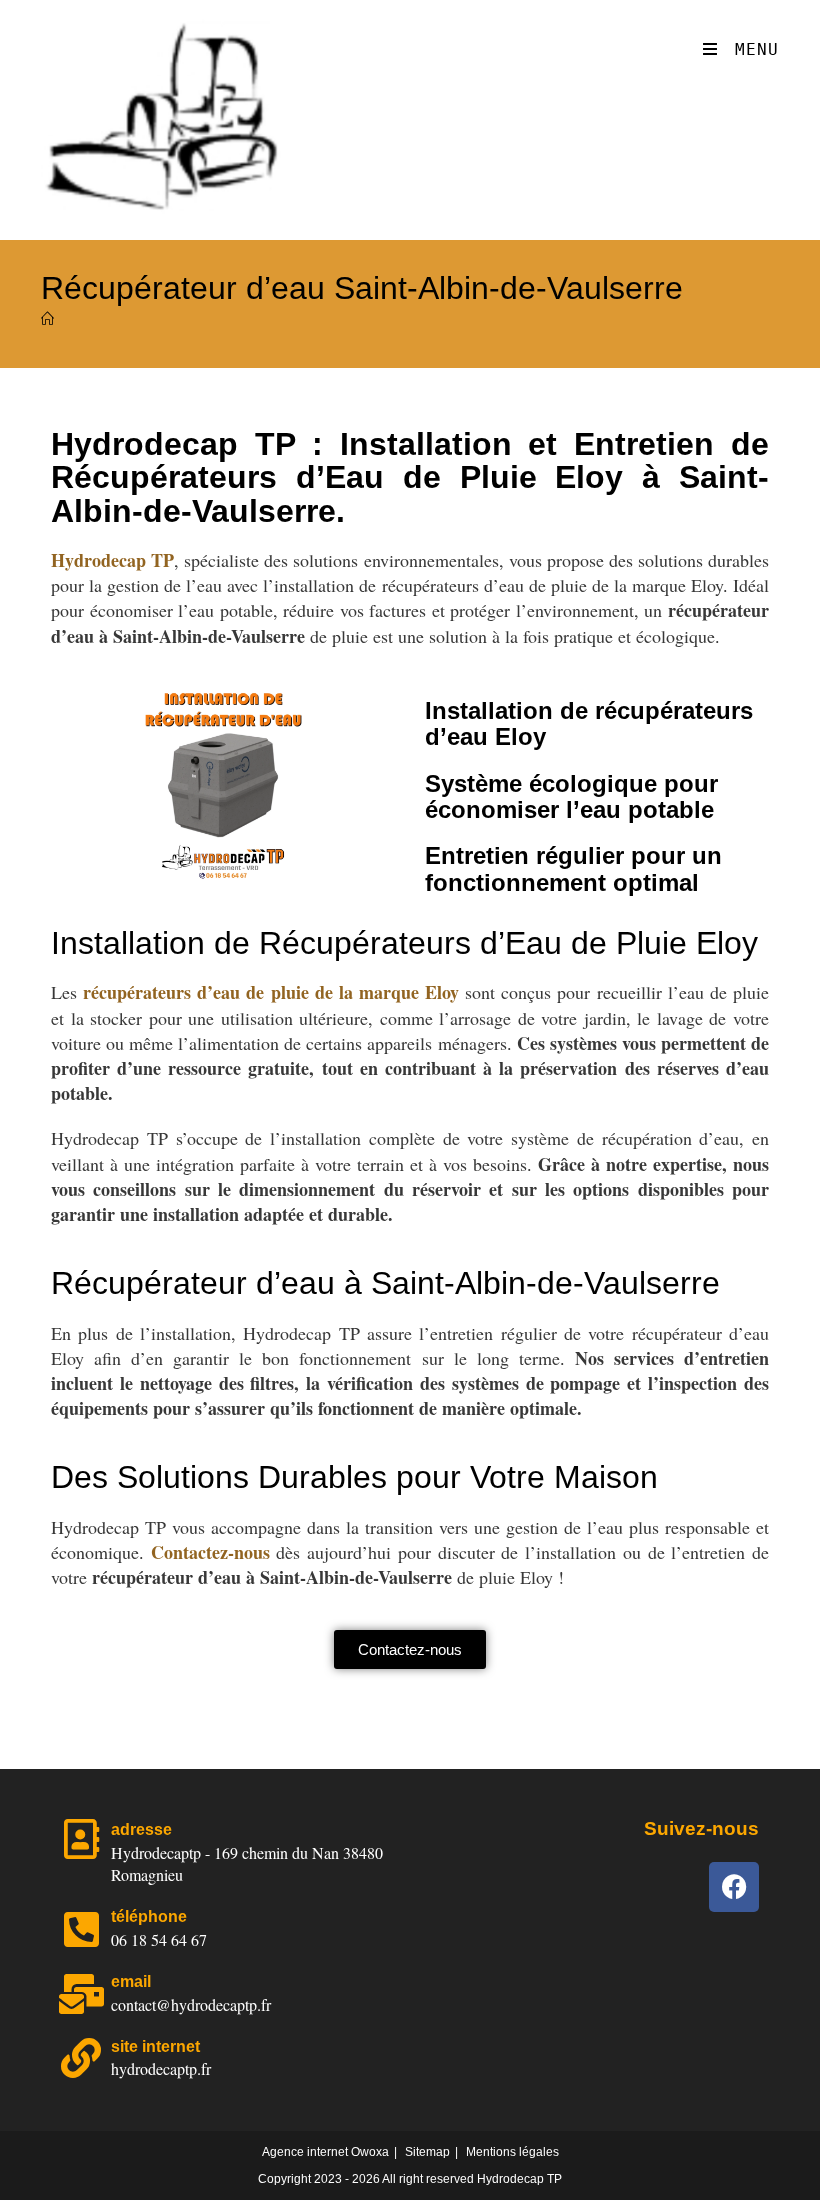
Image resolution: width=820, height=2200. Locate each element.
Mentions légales (512, 2152)
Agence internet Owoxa (325, 2152)
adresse (141, 1829)
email (131, 1981)
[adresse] (81, 1839)
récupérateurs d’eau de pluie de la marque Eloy (271, 992)
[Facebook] (734, 1887)
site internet (155, 2046)
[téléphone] (81, 1929)
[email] (81, 1994)
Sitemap (427, 2152)
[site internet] (81, 2058)
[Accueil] (47, 319)
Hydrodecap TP (112, 560)
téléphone (149, 1916)
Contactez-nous (210, 1552)
